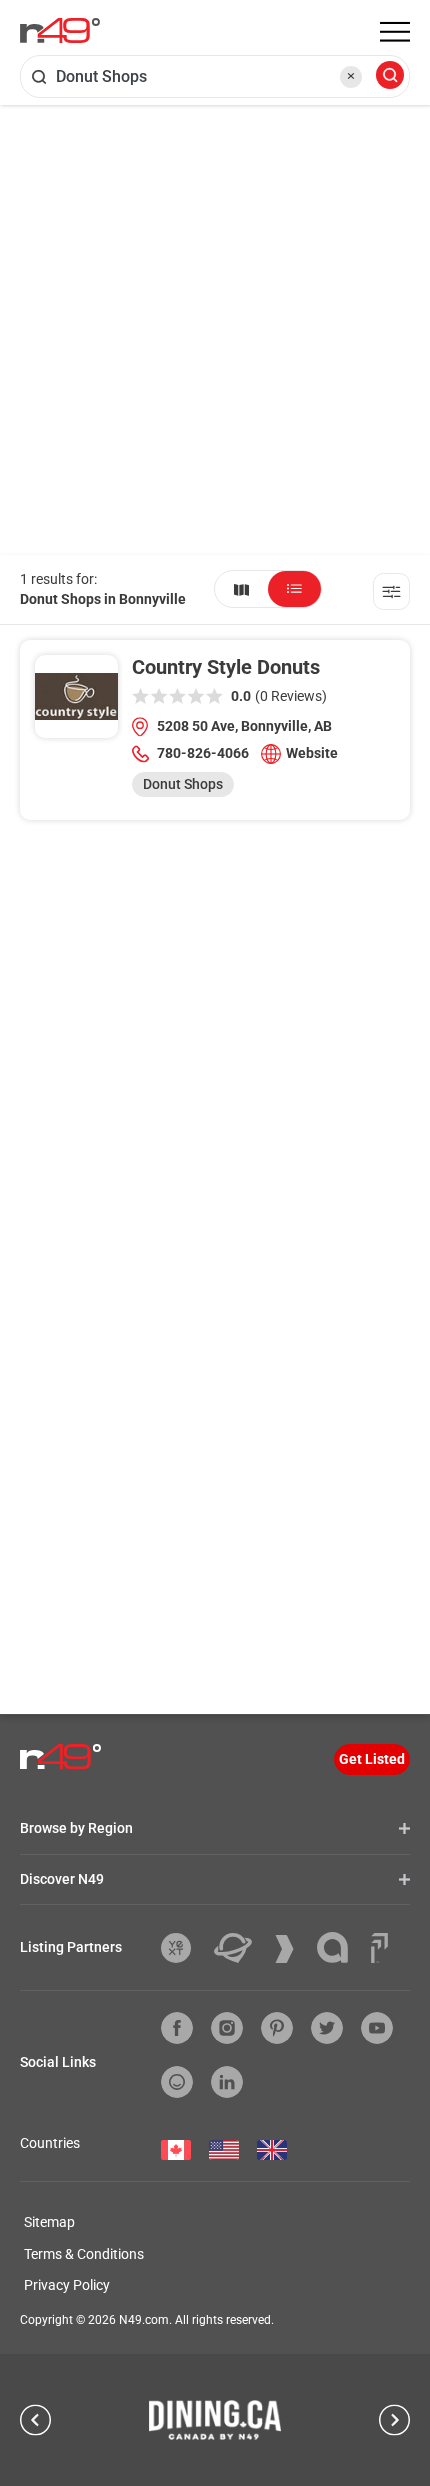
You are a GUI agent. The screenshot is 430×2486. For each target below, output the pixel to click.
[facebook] (177, 2028)
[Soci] (379, 1948)
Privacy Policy (67, 2285)
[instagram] (227, 2028)
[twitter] (327, 2028)
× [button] (351, 76)
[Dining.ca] (215, 2420)
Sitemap (49, 2222)
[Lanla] (340, 1947)
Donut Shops (183, 784)
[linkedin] (227, 2082)
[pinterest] (277, 2028)
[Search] (390, 76)
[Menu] (395, 32)
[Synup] (292, 1949)
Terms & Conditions (84, 2254)
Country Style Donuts (226, 667)
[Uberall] (240, 1948)
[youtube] (377, 2028)
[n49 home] (241, 589)
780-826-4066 (203, 753)
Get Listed (372, 1759)
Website (312, 753)
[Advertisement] (215, 330)
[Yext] (183, 1948)
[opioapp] (177, 2082)
